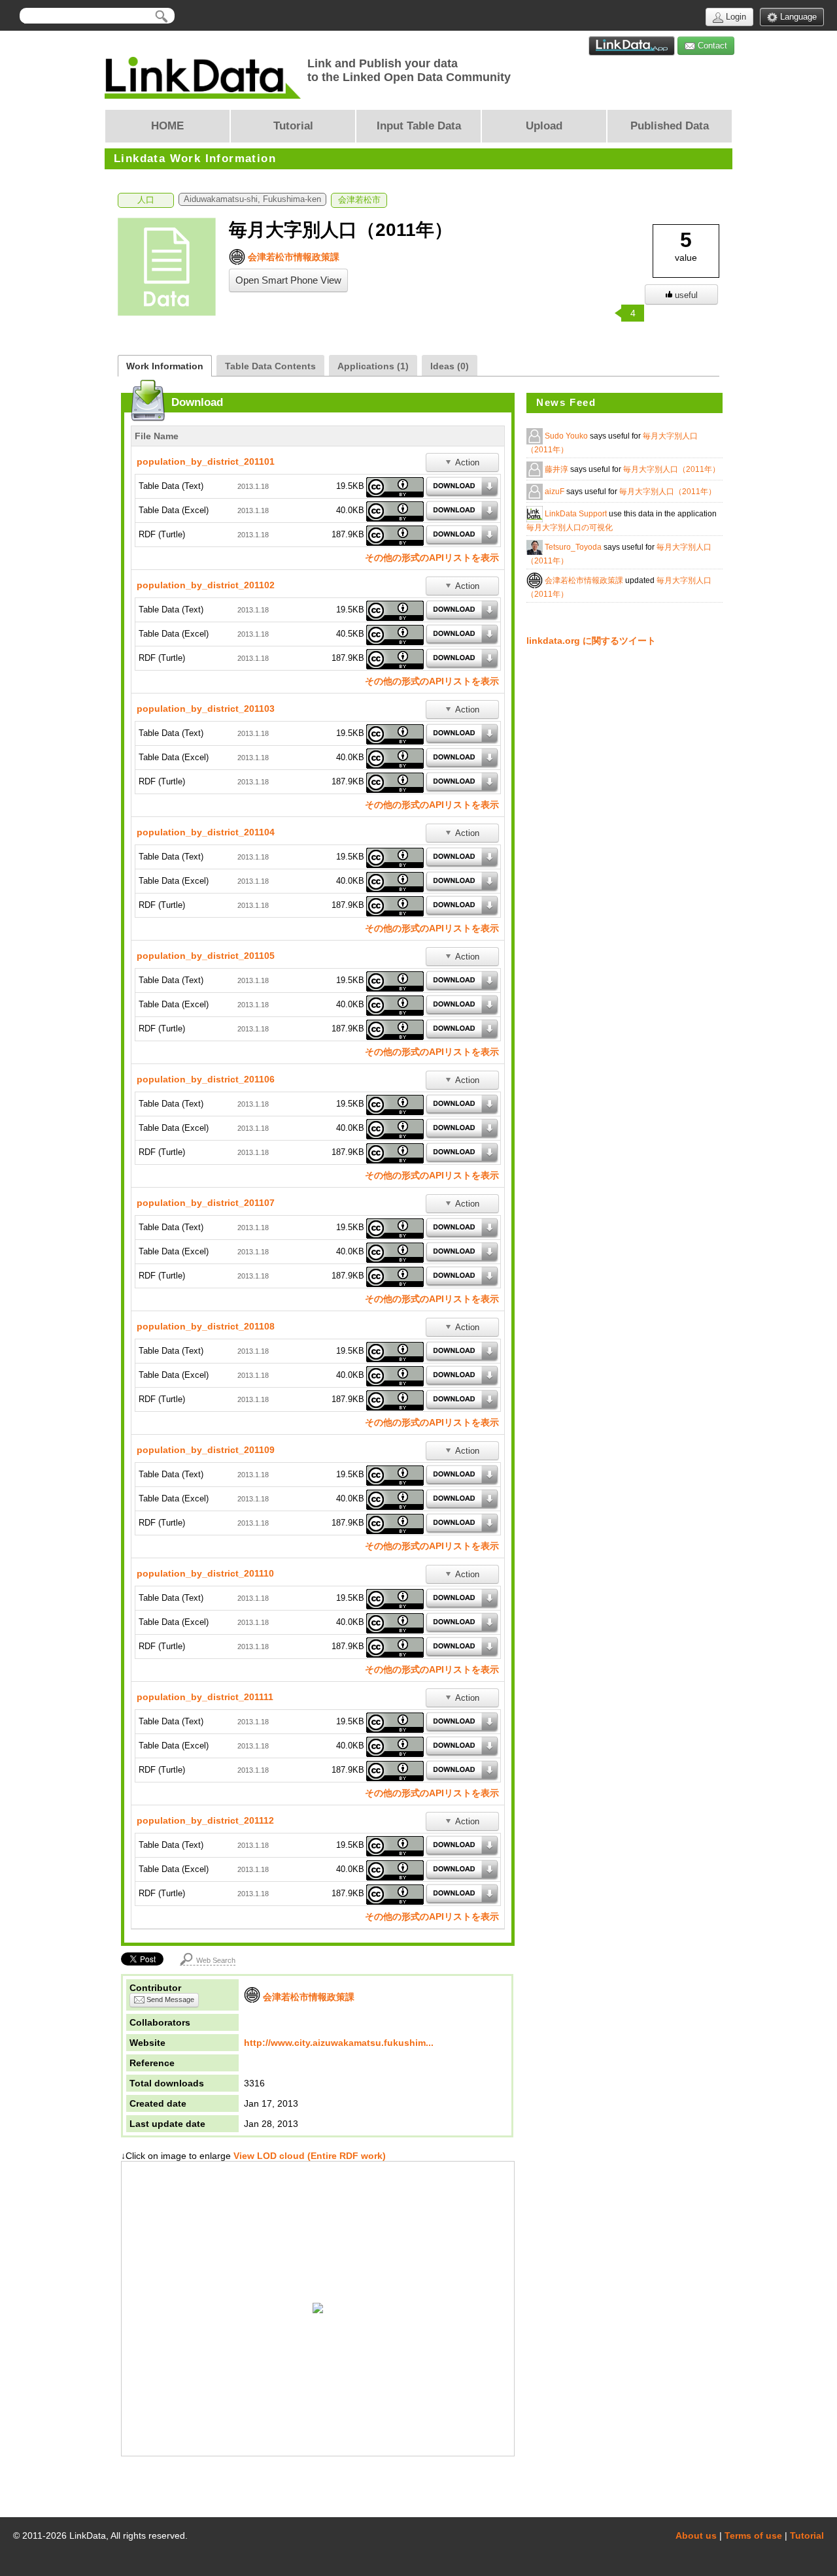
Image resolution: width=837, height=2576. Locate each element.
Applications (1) (373, 366)
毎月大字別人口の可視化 (570, 527)
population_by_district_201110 (205, 1573)
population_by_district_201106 (206, 1079)
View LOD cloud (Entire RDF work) (308, 2156)
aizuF (555, 492)
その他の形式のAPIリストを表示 (432, 558)
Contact (711, 45)
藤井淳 (557, 469)
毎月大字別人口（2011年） (672, 469)
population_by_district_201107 (206, 1203)
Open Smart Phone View (288, 280)
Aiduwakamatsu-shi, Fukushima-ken (252, 199)
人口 (146, 200)
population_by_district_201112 (205, 1820)
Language (797, 17)
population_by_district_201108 (206, 1326)
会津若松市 (359, 200)
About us (696, 2535)
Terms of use (753, 2535)
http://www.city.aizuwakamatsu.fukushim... (339, 2043)
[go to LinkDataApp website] (632, 46)
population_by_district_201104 (206, 832)
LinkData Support (577, 514)
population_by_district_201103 (206, 709)
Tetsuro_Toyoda (574, 547)
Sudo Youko (567, 436)
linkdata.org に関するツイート (591, 641)
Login (735, 17)
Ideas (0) (450, 366)
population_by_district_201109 (206, 1450)
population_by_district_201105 (206, 956)
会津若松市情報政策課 (292, 257)
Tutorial (807, 2535)
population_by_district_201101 (206, 461)
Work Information (165, 366)
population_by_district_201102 (206, 585)
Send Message (169, 1999)
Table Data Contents (270, 366)
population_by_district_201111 (205, 1697)
